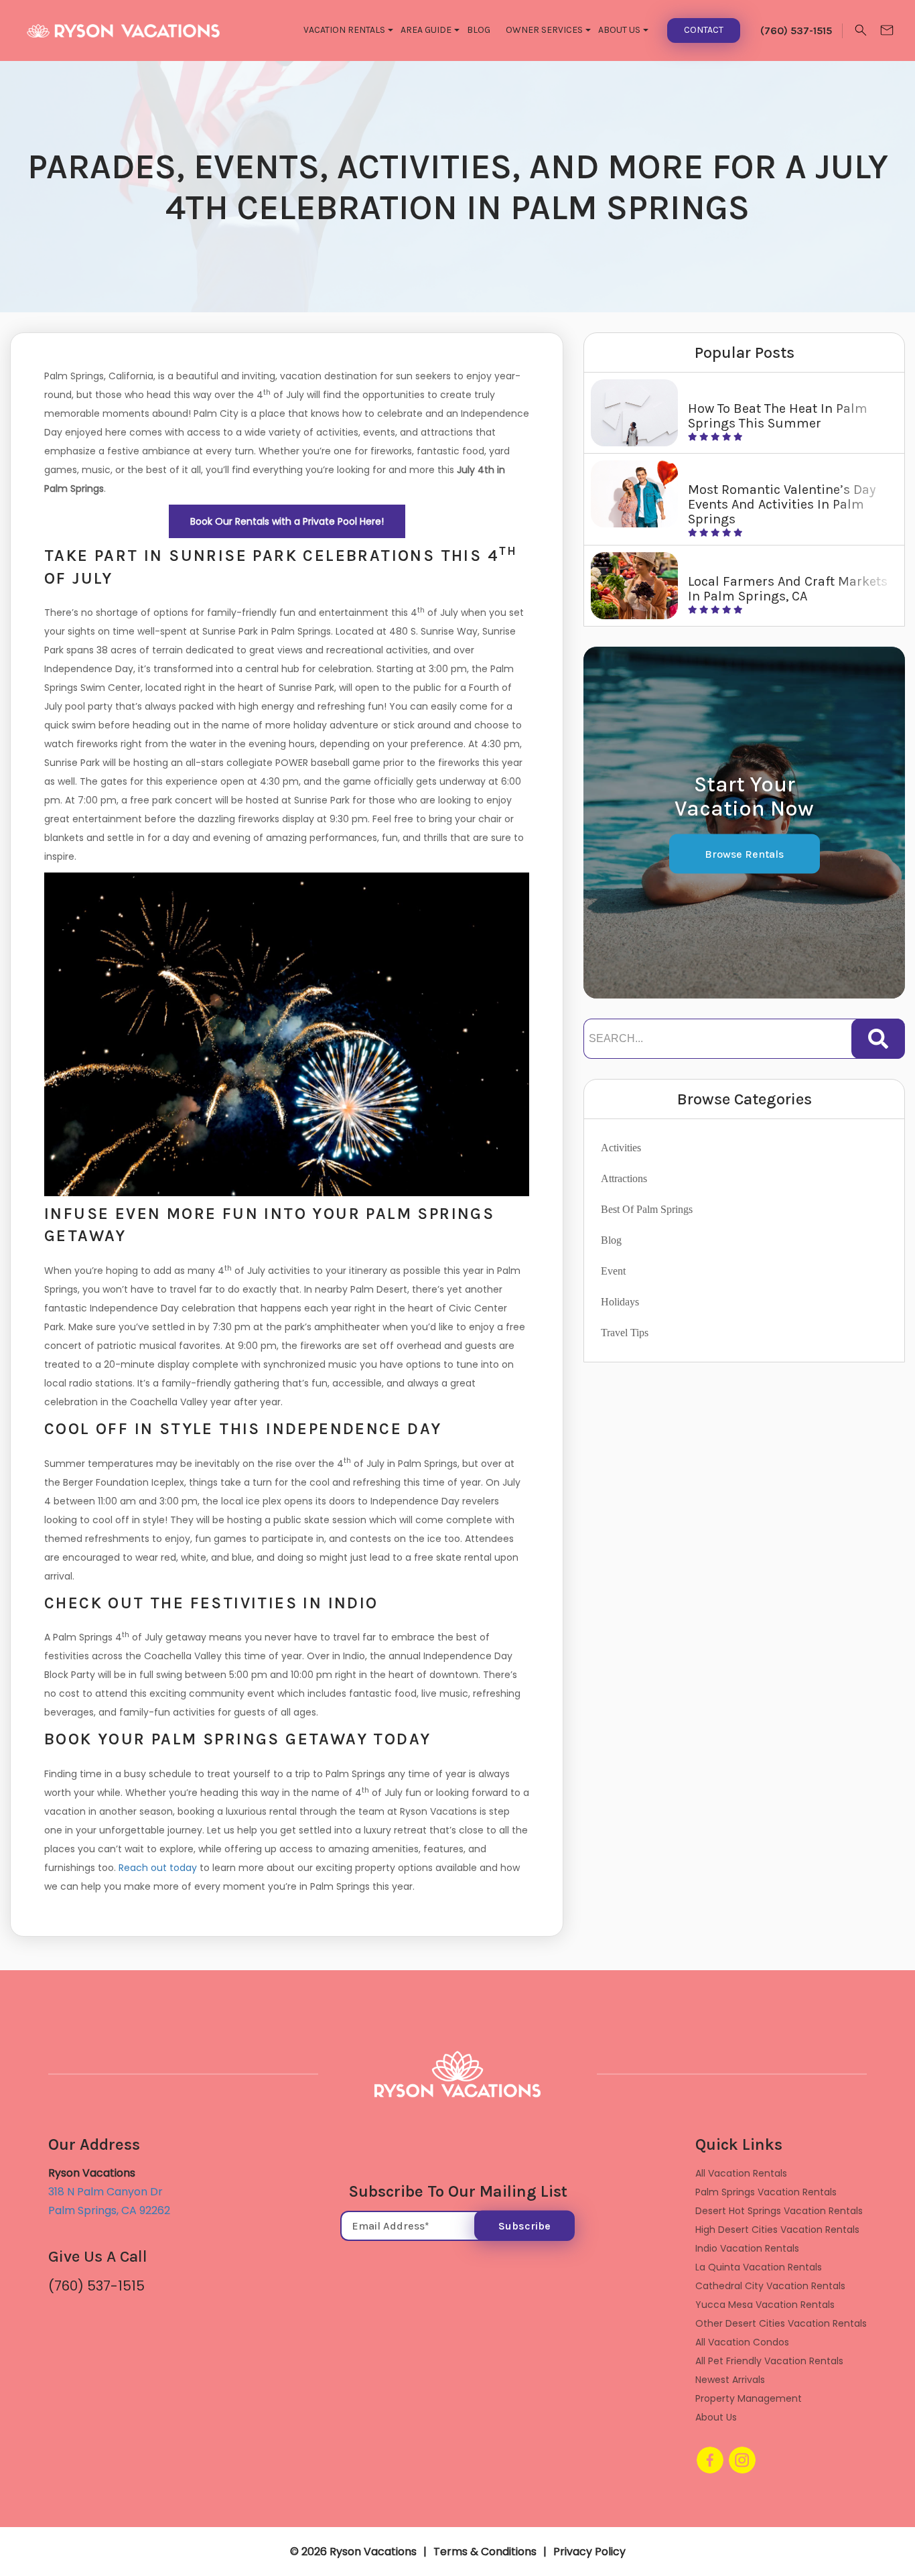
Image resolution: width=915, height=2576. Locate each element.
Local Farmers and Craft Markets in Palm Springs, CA (788, 589)
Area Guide (426, 30)
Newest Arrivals (730, 2380)
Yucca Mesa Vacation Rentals (765, 2305)
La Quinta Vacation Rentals (759, 2267)
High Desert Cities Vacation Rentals (777, 2230)
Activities (621, 1148)
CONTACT (704, 30)
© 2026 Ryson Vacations (353, 2552)
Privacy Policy (589, 2552)
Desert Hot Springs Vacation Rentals (779, 2211)
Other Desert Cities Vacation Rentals (781, 2323)
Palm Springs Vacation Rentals (766, 2192)
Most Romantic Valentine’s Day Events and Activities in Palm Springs (782, 504)
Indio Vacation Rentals (747, 2248)
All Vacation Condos (742, 2342)
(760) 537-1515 (96, 2286)
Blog (479, 30)
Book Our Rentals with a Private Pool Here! (287, 521)
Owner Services (544, 30)
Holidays (620, 1302)
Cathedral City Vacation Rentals (770, 2286)
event (613, 1271)
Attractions (624, 1178)
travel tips (625, 1333)
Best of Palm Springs (647, 1209)
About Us (619, 30)
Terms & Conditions (485, 2552)
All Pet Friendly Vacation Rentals (769, 2361)
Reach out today (158, 1868)
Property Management (749, 2398)
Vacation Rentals (344, 30)
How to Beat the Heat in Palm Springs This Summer (778, 416)
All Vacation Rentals (741, 2173)
